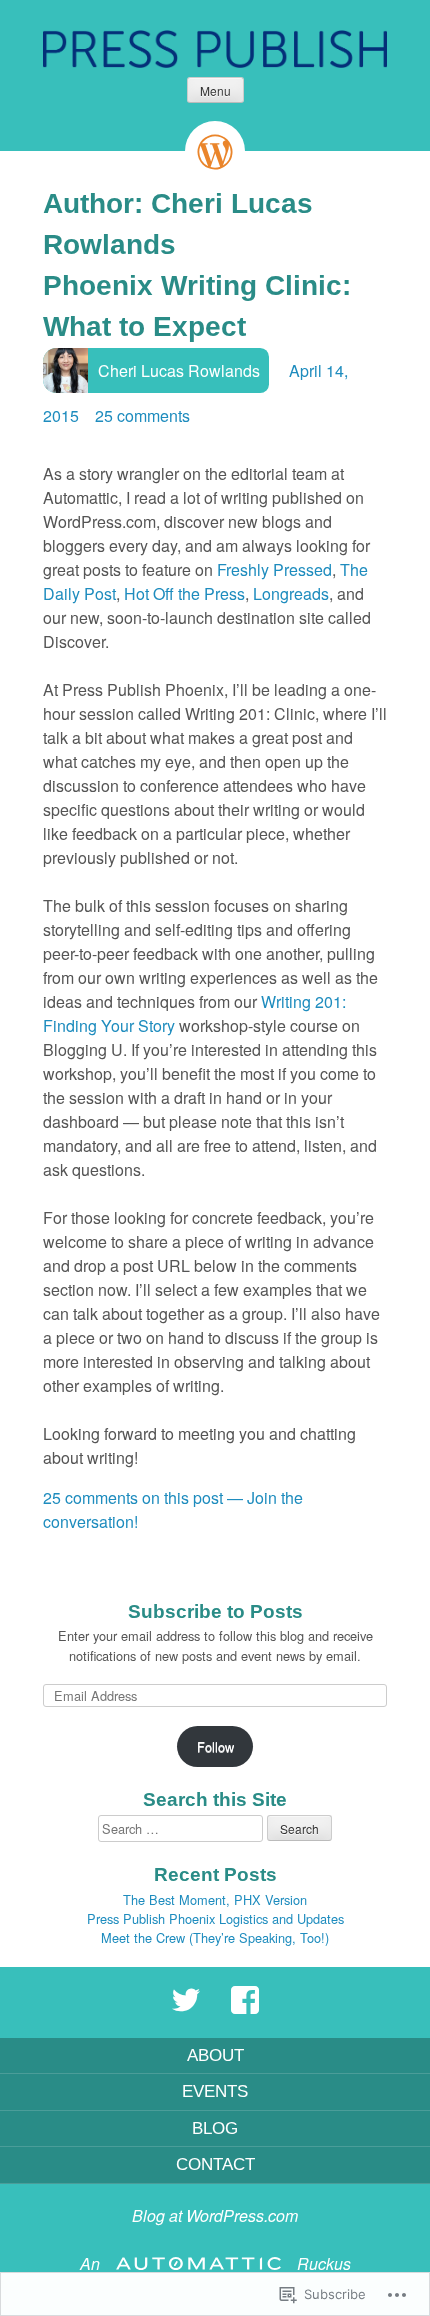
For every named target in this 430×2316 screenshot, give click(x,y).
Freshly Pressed (274, 569)
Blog (215, 2128)
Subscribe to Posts (215, 1611)
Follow (215, 1746)
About (215, 2055)
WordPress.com (242, 2215)
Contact (215, 2164)
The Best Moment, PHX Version (215, 1899)
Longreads (291, 593)
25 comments (142, 415)
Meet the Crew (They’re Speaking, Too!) (215, 1937)
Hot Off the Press (184, 593)
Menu (215, 90)
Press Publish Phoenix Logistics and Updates (215, 1918)
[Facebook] (245, 2009)
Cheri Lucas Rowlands (179, 370)
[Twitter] (186, 2009)
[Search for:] (182, 1828)
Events (215, 2091)
